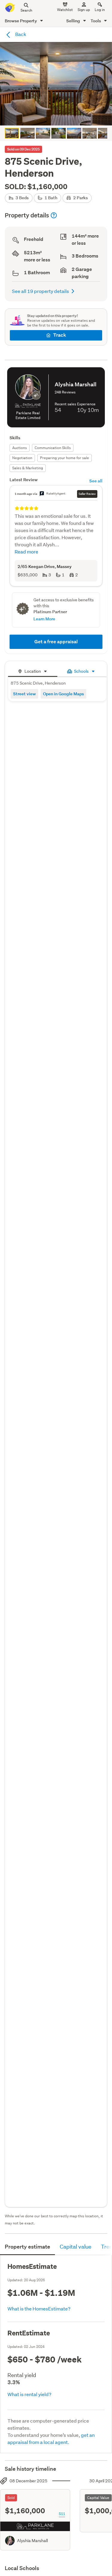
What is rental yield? (29, 2394)
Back (20, 34)
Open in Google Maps (63, 694)
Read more (26, 552)
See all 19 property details (40, 291)
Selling (74, 21)
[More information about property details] (54, 215)
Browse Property (21, 21)
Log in (100, 10)
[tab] (33, 670)
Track (60, 335)
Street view (24, 694)
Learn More (44, 619)
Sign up (84, 10)
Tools (96, 21)
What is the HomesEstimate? (39, 2308)
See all (96, 481)
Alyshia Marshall (32, 2541)
